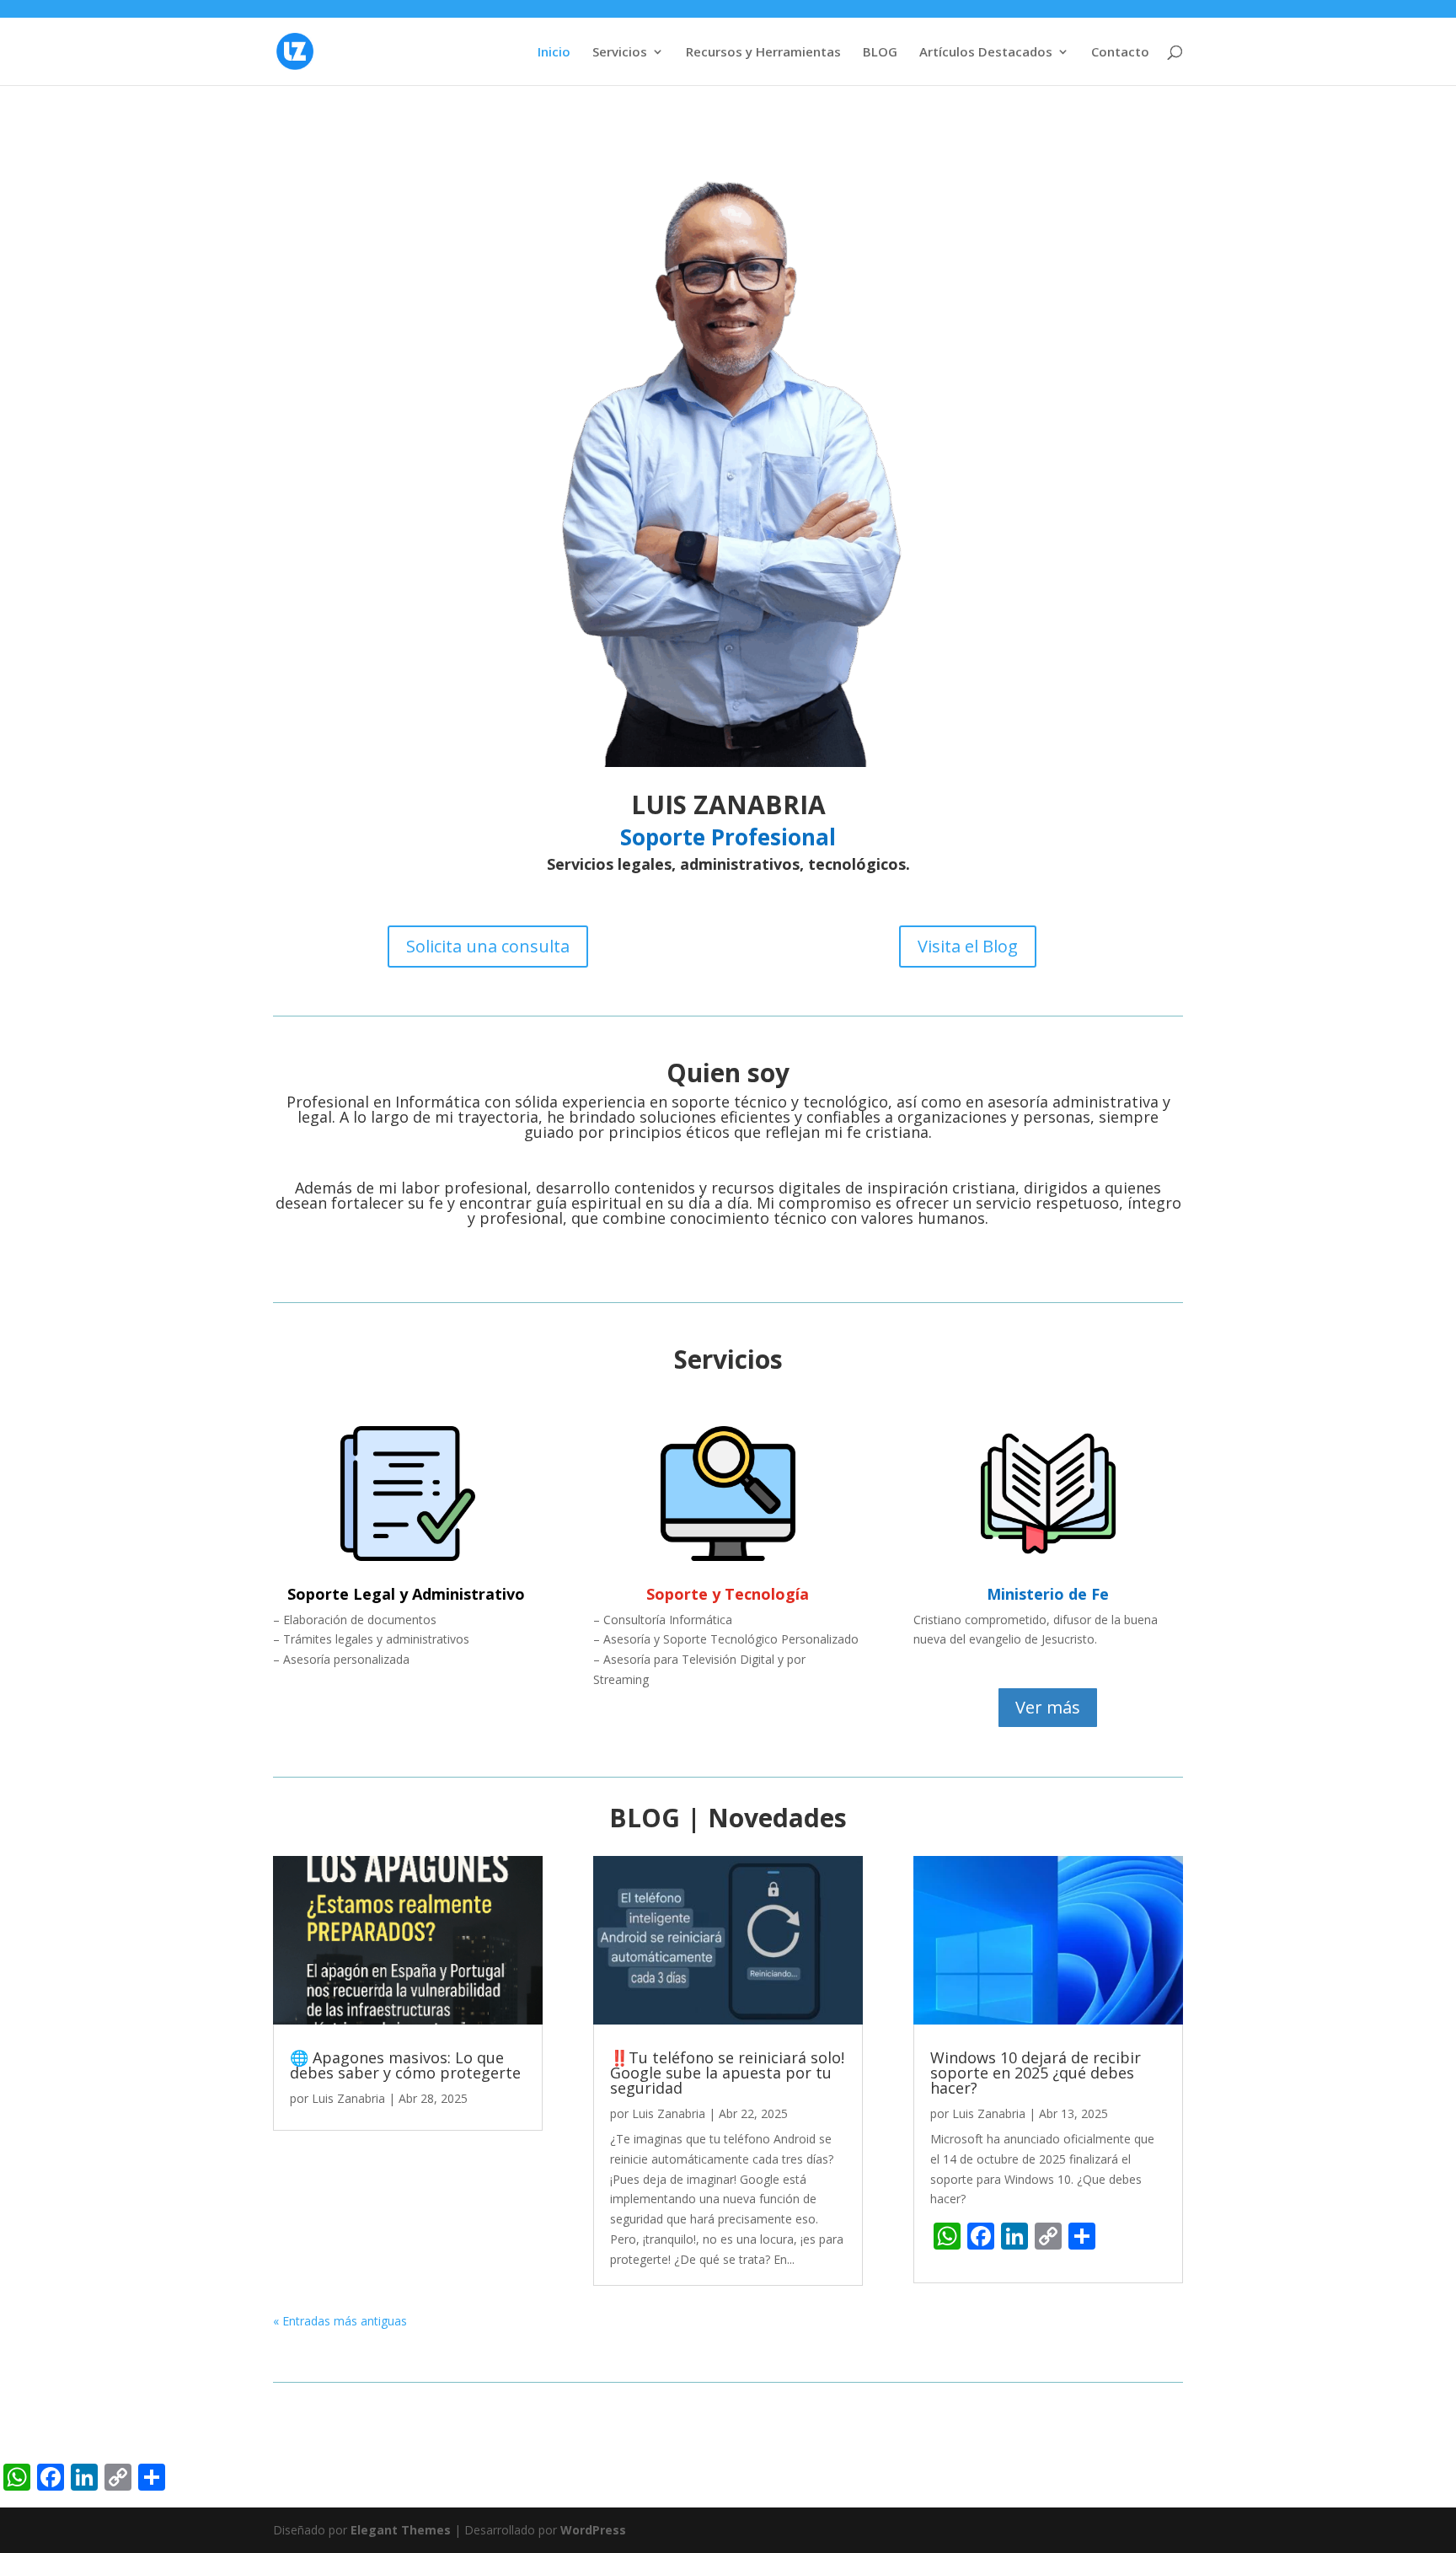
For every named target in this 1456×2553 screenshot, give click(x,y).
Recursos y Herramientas (763, 53)
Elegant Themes (401, 2530)
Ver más (1048, 1707)
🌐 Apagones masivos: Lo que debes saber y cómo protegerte (405, 2065)
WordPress (593, 2530)
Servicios (620, 53)
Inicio (554, 53)
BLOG (880, 53)
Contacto (1120, 53)
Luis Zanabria (348, 2098)
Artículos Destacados (986, 53)
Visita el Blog (968, 946)
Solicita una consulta (488, 946)
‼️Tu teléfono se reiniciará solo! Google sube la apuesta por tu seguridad (727, 2073)
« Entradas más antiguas (340, 2321)
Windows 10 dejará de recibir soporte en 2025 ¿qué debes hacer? (1036, 2073)
